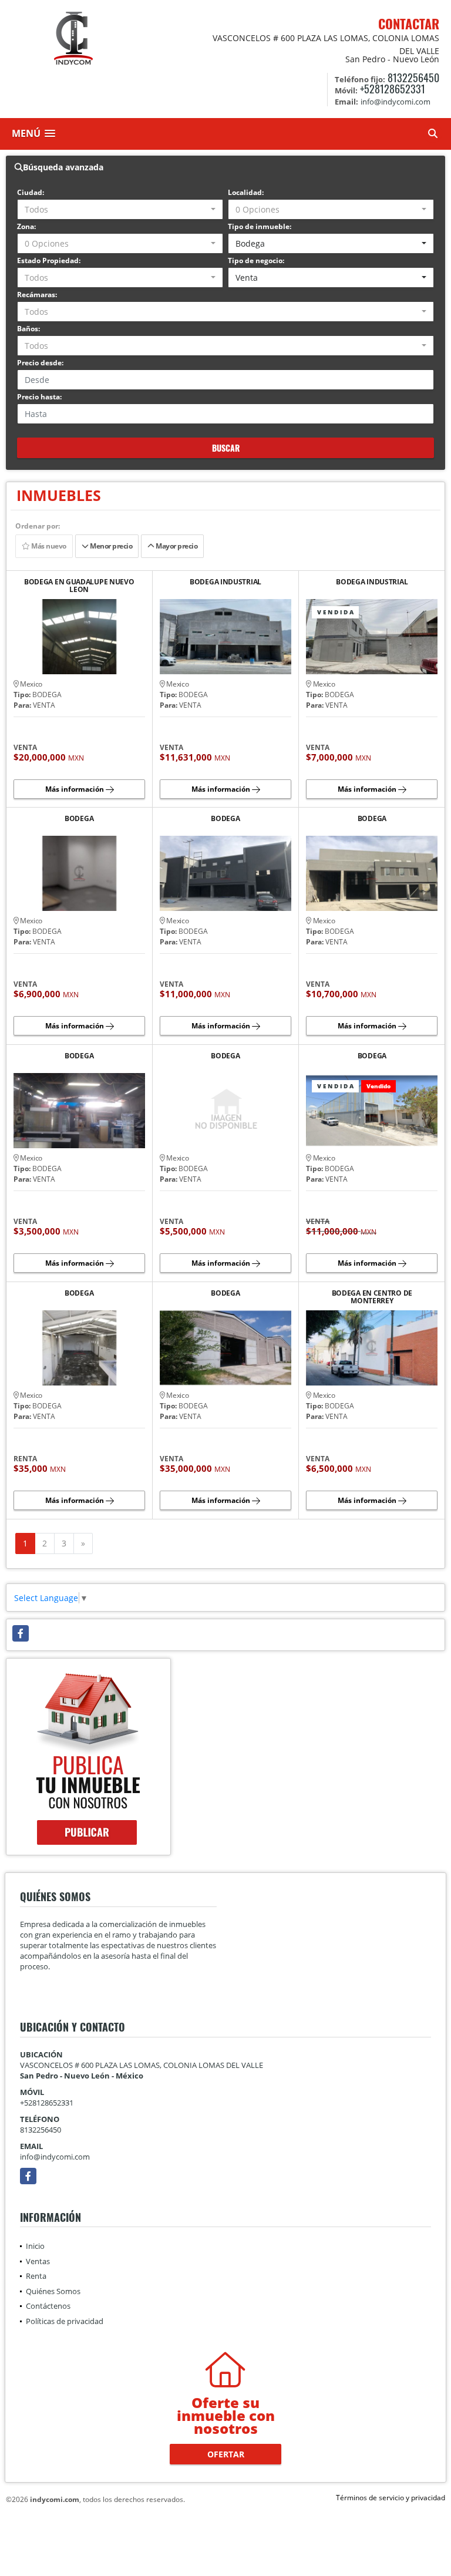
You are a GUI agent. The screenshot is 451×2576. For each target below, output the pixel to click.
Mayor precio (176, 546)
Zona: (26, 226)
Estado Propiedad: (49, 260)
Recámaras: (37, 295)
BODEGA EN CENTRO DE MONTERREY (372, 1297)
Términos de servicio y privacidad (391, 2498)
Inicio (35, 2246)
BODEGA (79, 819)
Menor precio (110, 546)
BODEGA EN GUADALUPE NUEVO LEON (79, 586)
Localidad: (246, 192)
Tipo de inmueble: (260, 226)
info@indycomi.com (55, 2157)
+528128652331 (393, 89)
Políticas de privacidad (65, 2321)
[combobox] (120, 209)
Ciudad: (31, 192)
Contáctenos (48, 2306)
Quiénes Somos (53, 2291)
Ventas (38, 2261)
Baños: (28, 329)
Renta (36, 2276)
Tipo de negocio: (256, 260)
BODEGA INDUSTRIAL (225, 582)
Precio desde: (40, 363)
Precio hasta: (39, 397)
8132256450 (413, 78)
